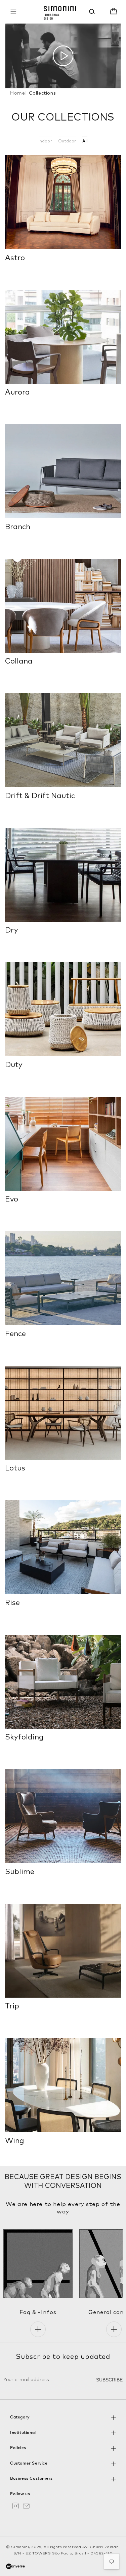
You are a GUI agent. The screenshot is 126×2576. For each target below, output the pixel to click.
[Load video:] (63, 56)
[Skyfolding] (63, 1682)
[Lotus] (63, 1413)
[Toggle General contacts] (114, 2329)
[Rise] (63, 1547)
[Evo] (63, 1144)
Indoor (45, 141)
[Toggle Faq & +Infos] (38, 2329)
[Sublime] (63, 1816)
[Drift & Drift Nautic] (63, 740)
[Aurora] (63, 337)
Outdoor (67, 141)
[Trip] (63, 1951)
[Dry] (63, 875)
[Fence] (63, 1278)
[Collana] (63, 606)
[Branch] (63, 471)
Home (18, 93)
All (85, 141)
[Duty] (63, 1009)
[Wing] (63, 2085)
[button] (13, 11)
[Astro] (63, 202)
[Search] (92, 11)
